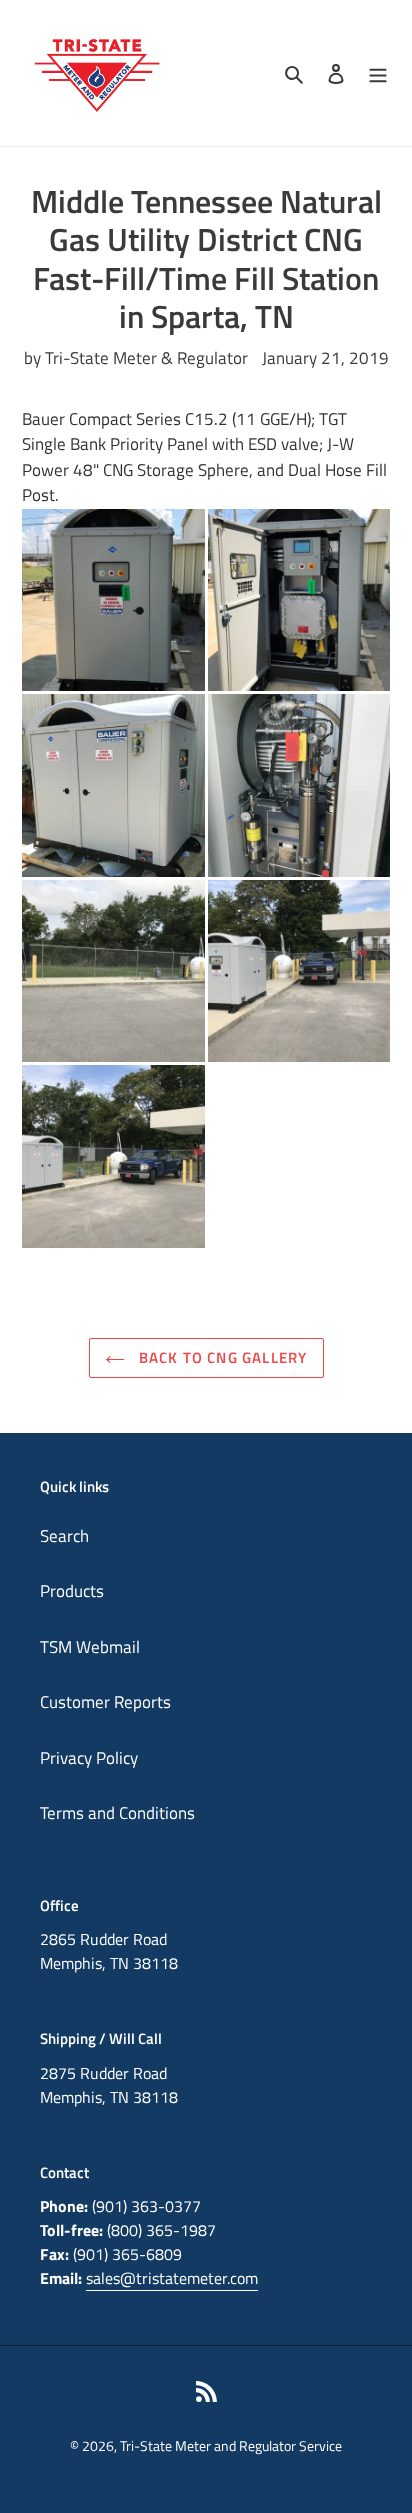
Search (64, 1536)
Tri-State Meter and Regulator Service (231, 2445)
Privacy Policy (89, 1758)
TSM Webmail (90, 1647)
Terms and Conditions (117, 1813)
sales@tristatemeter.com (172, 2278)
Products (72, 1591)
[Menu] (378, 73)
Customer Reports (105, 1702)
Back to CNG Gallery (221, 1357)
